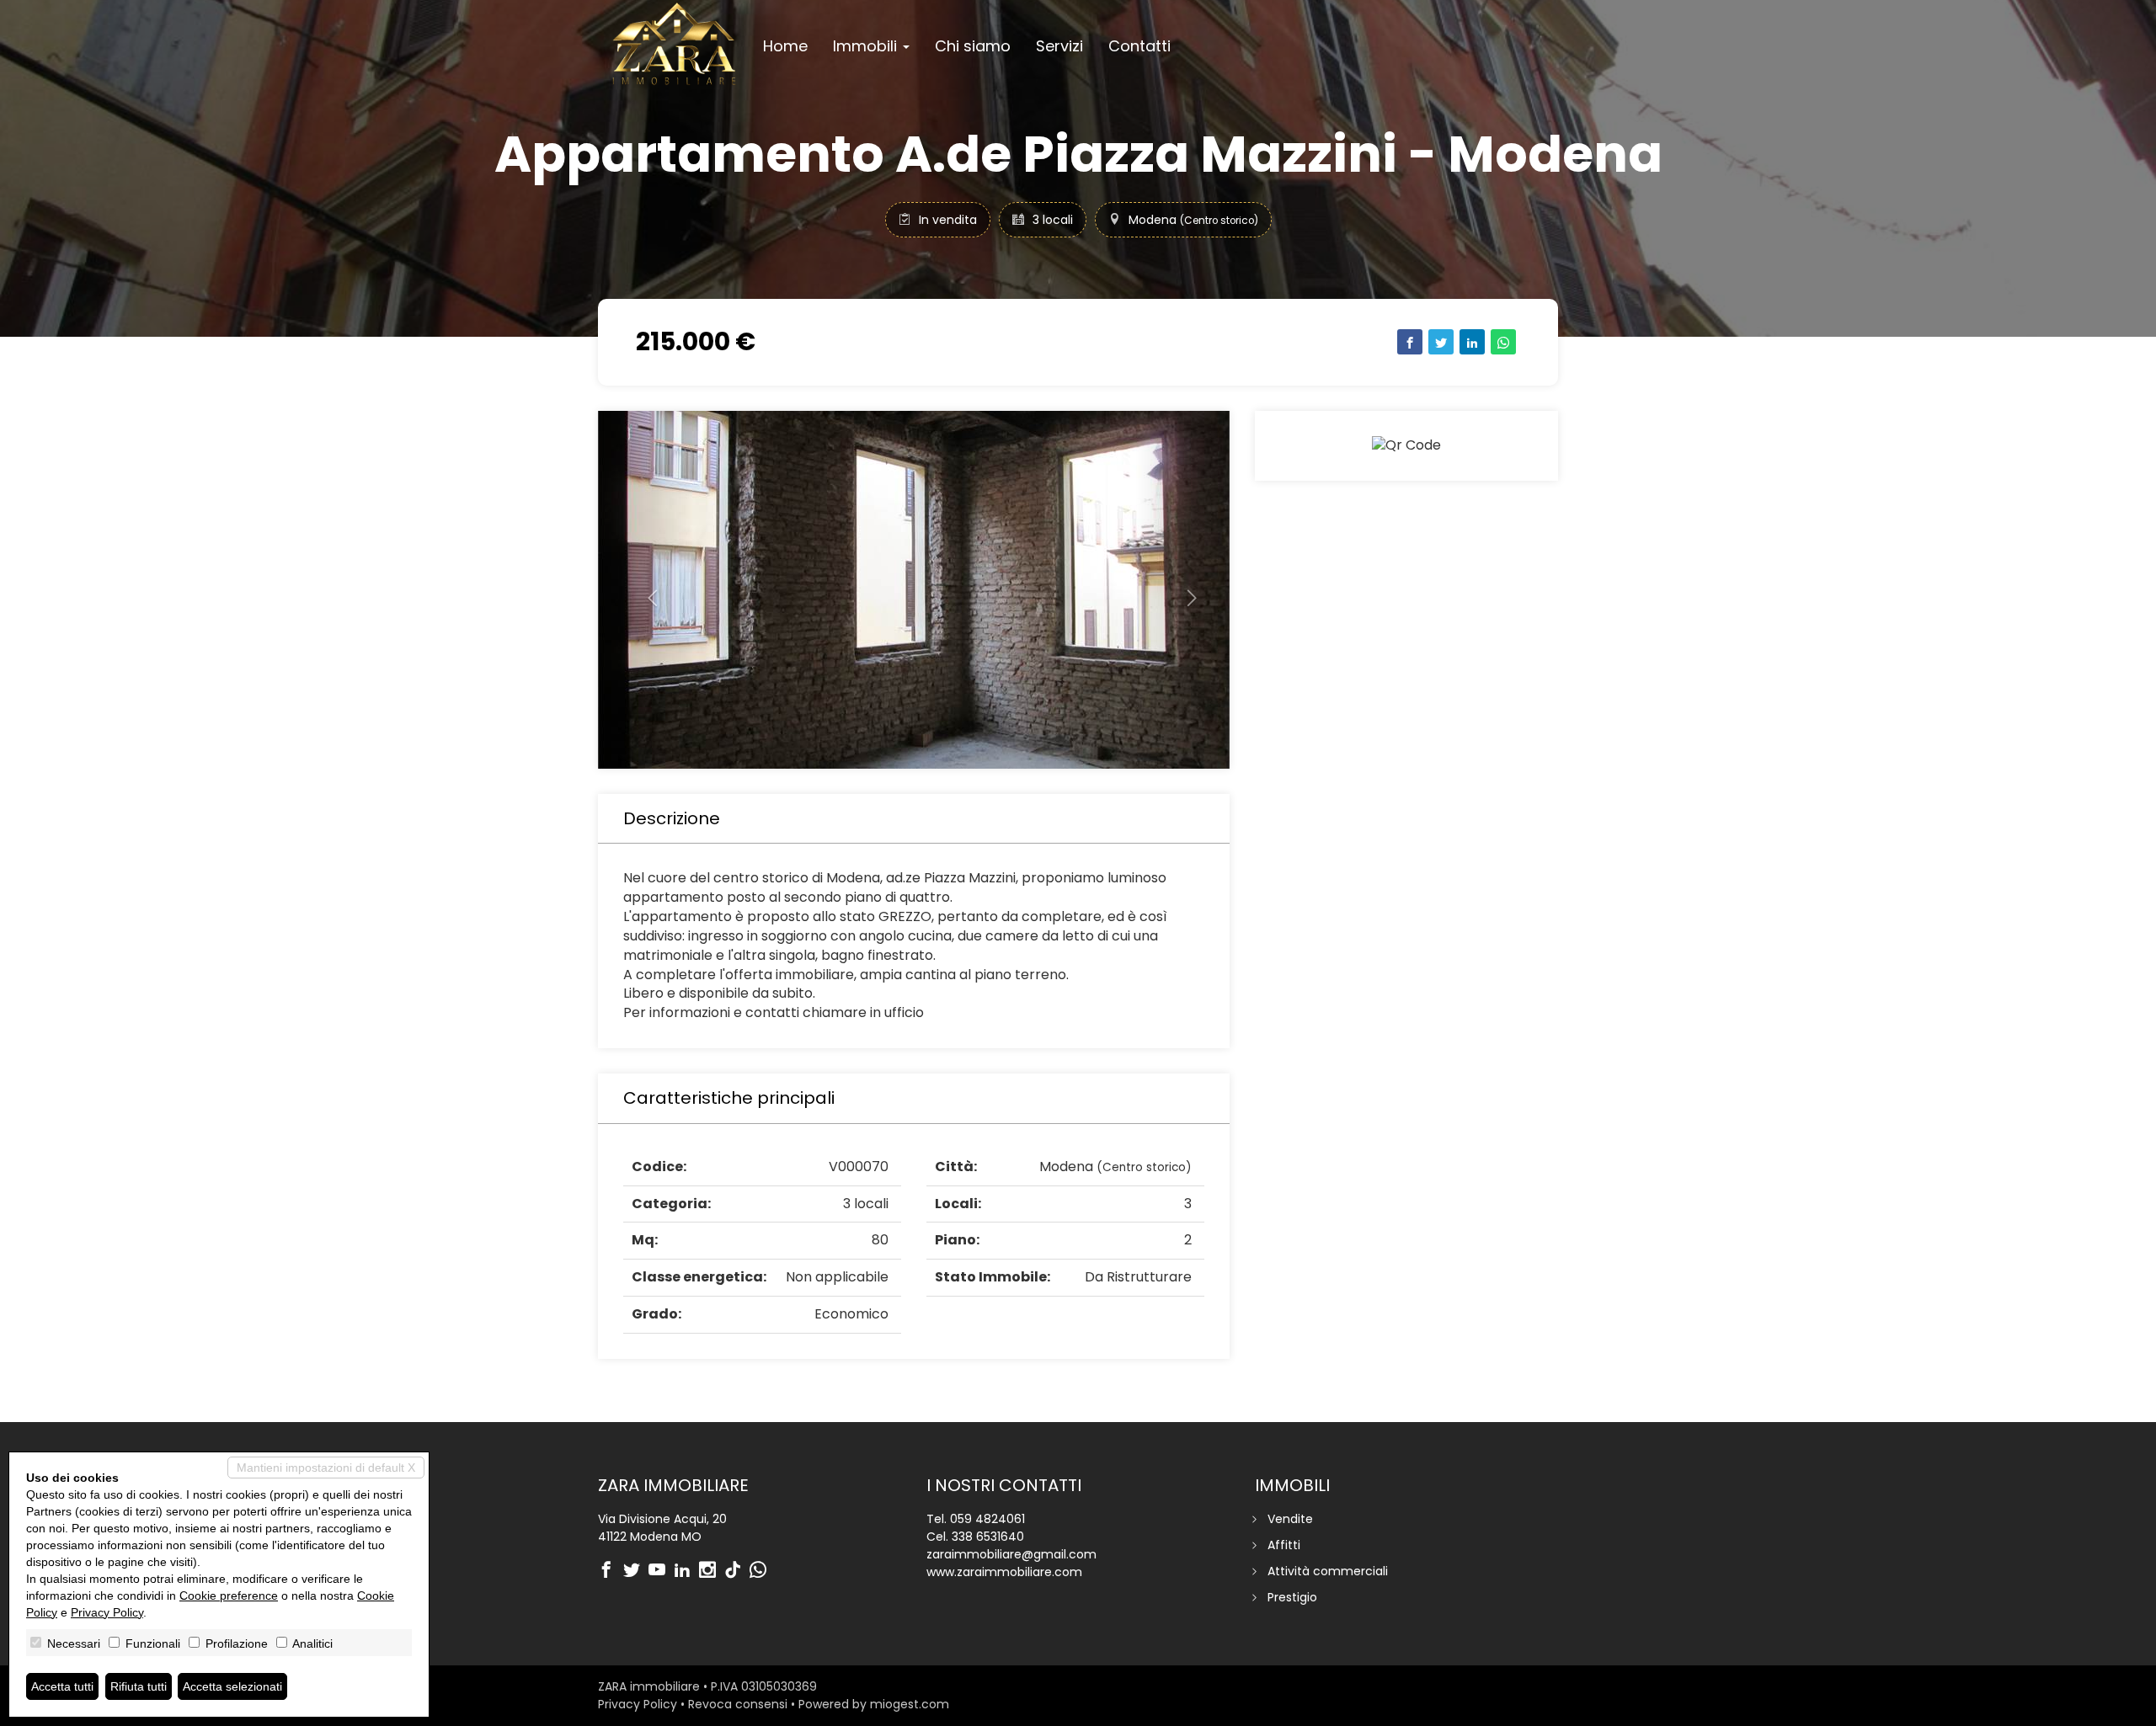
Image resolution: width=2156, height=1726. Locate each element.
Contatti (1139, 46)
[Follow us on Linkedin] (686, 1571)
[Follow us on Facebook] (611, 1571)
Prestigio (1292, 1597)
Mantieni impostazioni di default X (326, 1468)
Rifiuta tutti (139, 1686)
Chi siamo (973, 46)
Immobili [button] (867, 46)
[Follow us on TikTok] (737, 1571)
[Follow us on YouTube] (661, 1571)
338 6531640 (988, 1537)
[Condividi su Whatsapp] (1503, 342)
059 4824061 (987, 1519)
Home (785, 46)
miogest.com (910, 1704)
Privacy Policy (638, 1704)
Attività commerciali (1328, 1571)
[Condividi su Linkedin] (1472, 342)
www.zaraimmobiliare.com (1004, 1572)
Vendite (1290, 1519)
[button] (646, 590)
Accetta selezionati (232, 1686)
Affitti (1284, 1545)
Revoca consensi (738, 1704)
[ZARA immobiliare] (674, 44)
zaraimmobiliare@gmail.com (1011, 1554)
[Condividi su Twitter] (1441, 342)
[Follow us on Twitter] (636, 1571)
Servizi (1059, 46)
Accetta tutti (62, 1686)
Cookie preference (229, 1595)
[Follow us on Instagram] (712, 1571)
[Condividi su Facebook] (1410, 342)
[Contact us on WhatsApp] (762, 1571)
